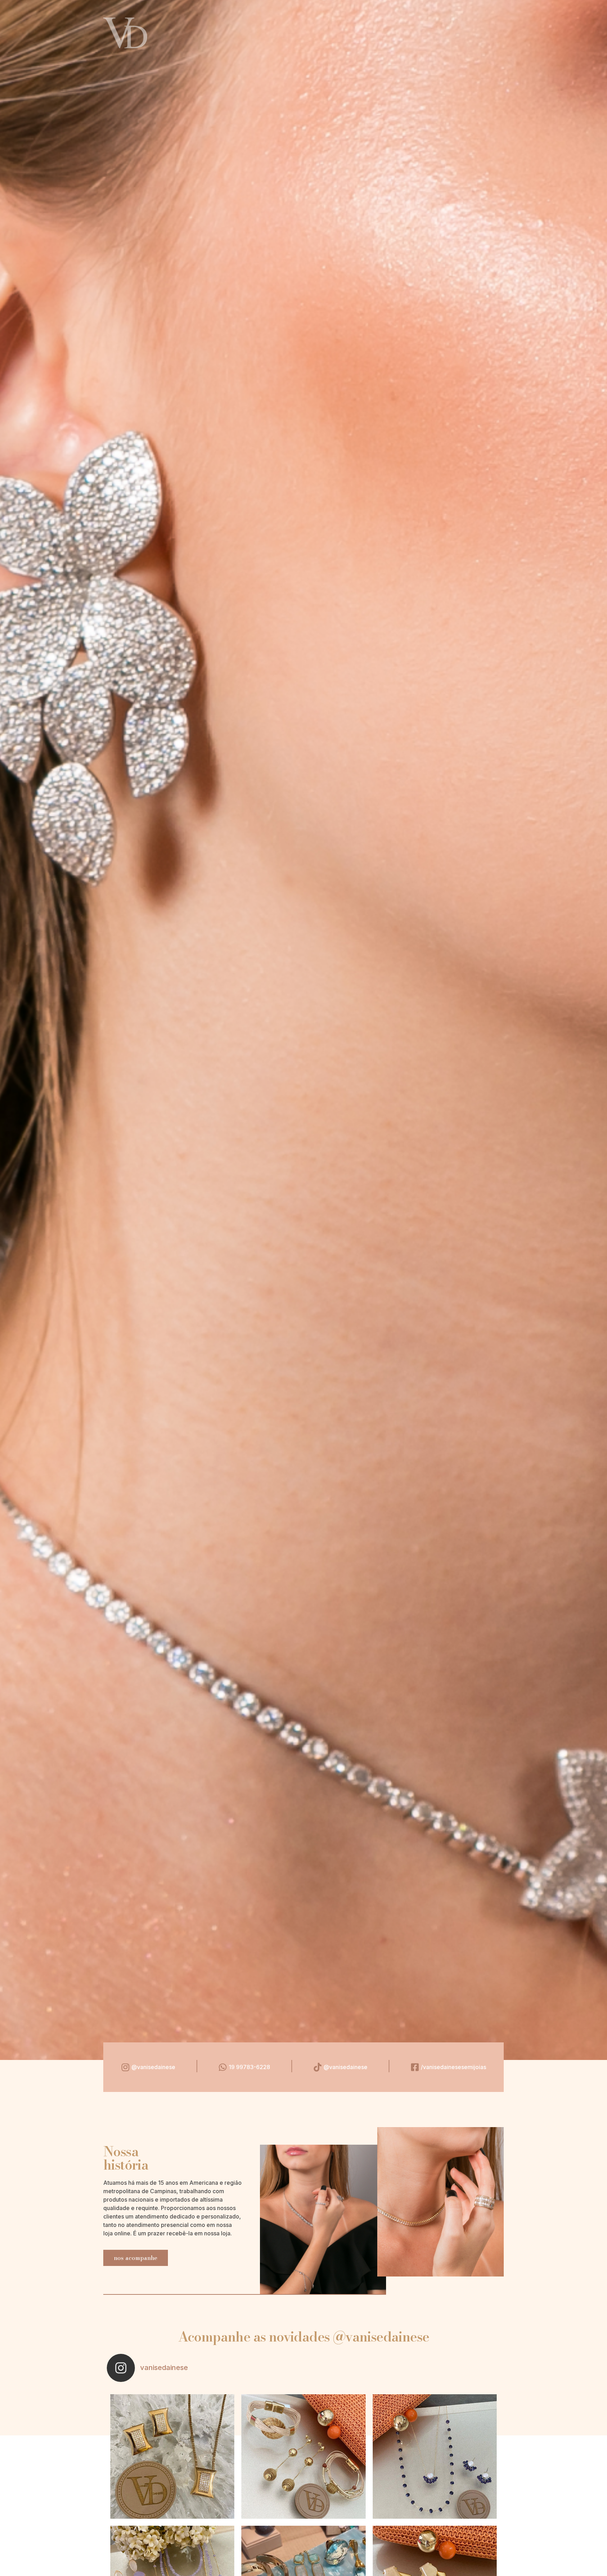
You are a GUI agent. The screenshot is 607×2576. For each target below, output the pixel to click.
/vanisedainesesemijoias (453, 2067)
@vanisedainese (153, 2067)
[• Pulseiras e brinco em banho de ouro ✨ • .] (303, 2456)
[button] (136, 2258)
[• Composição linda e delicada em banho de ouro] (435, 2456)
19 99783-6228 (249, 2067)
